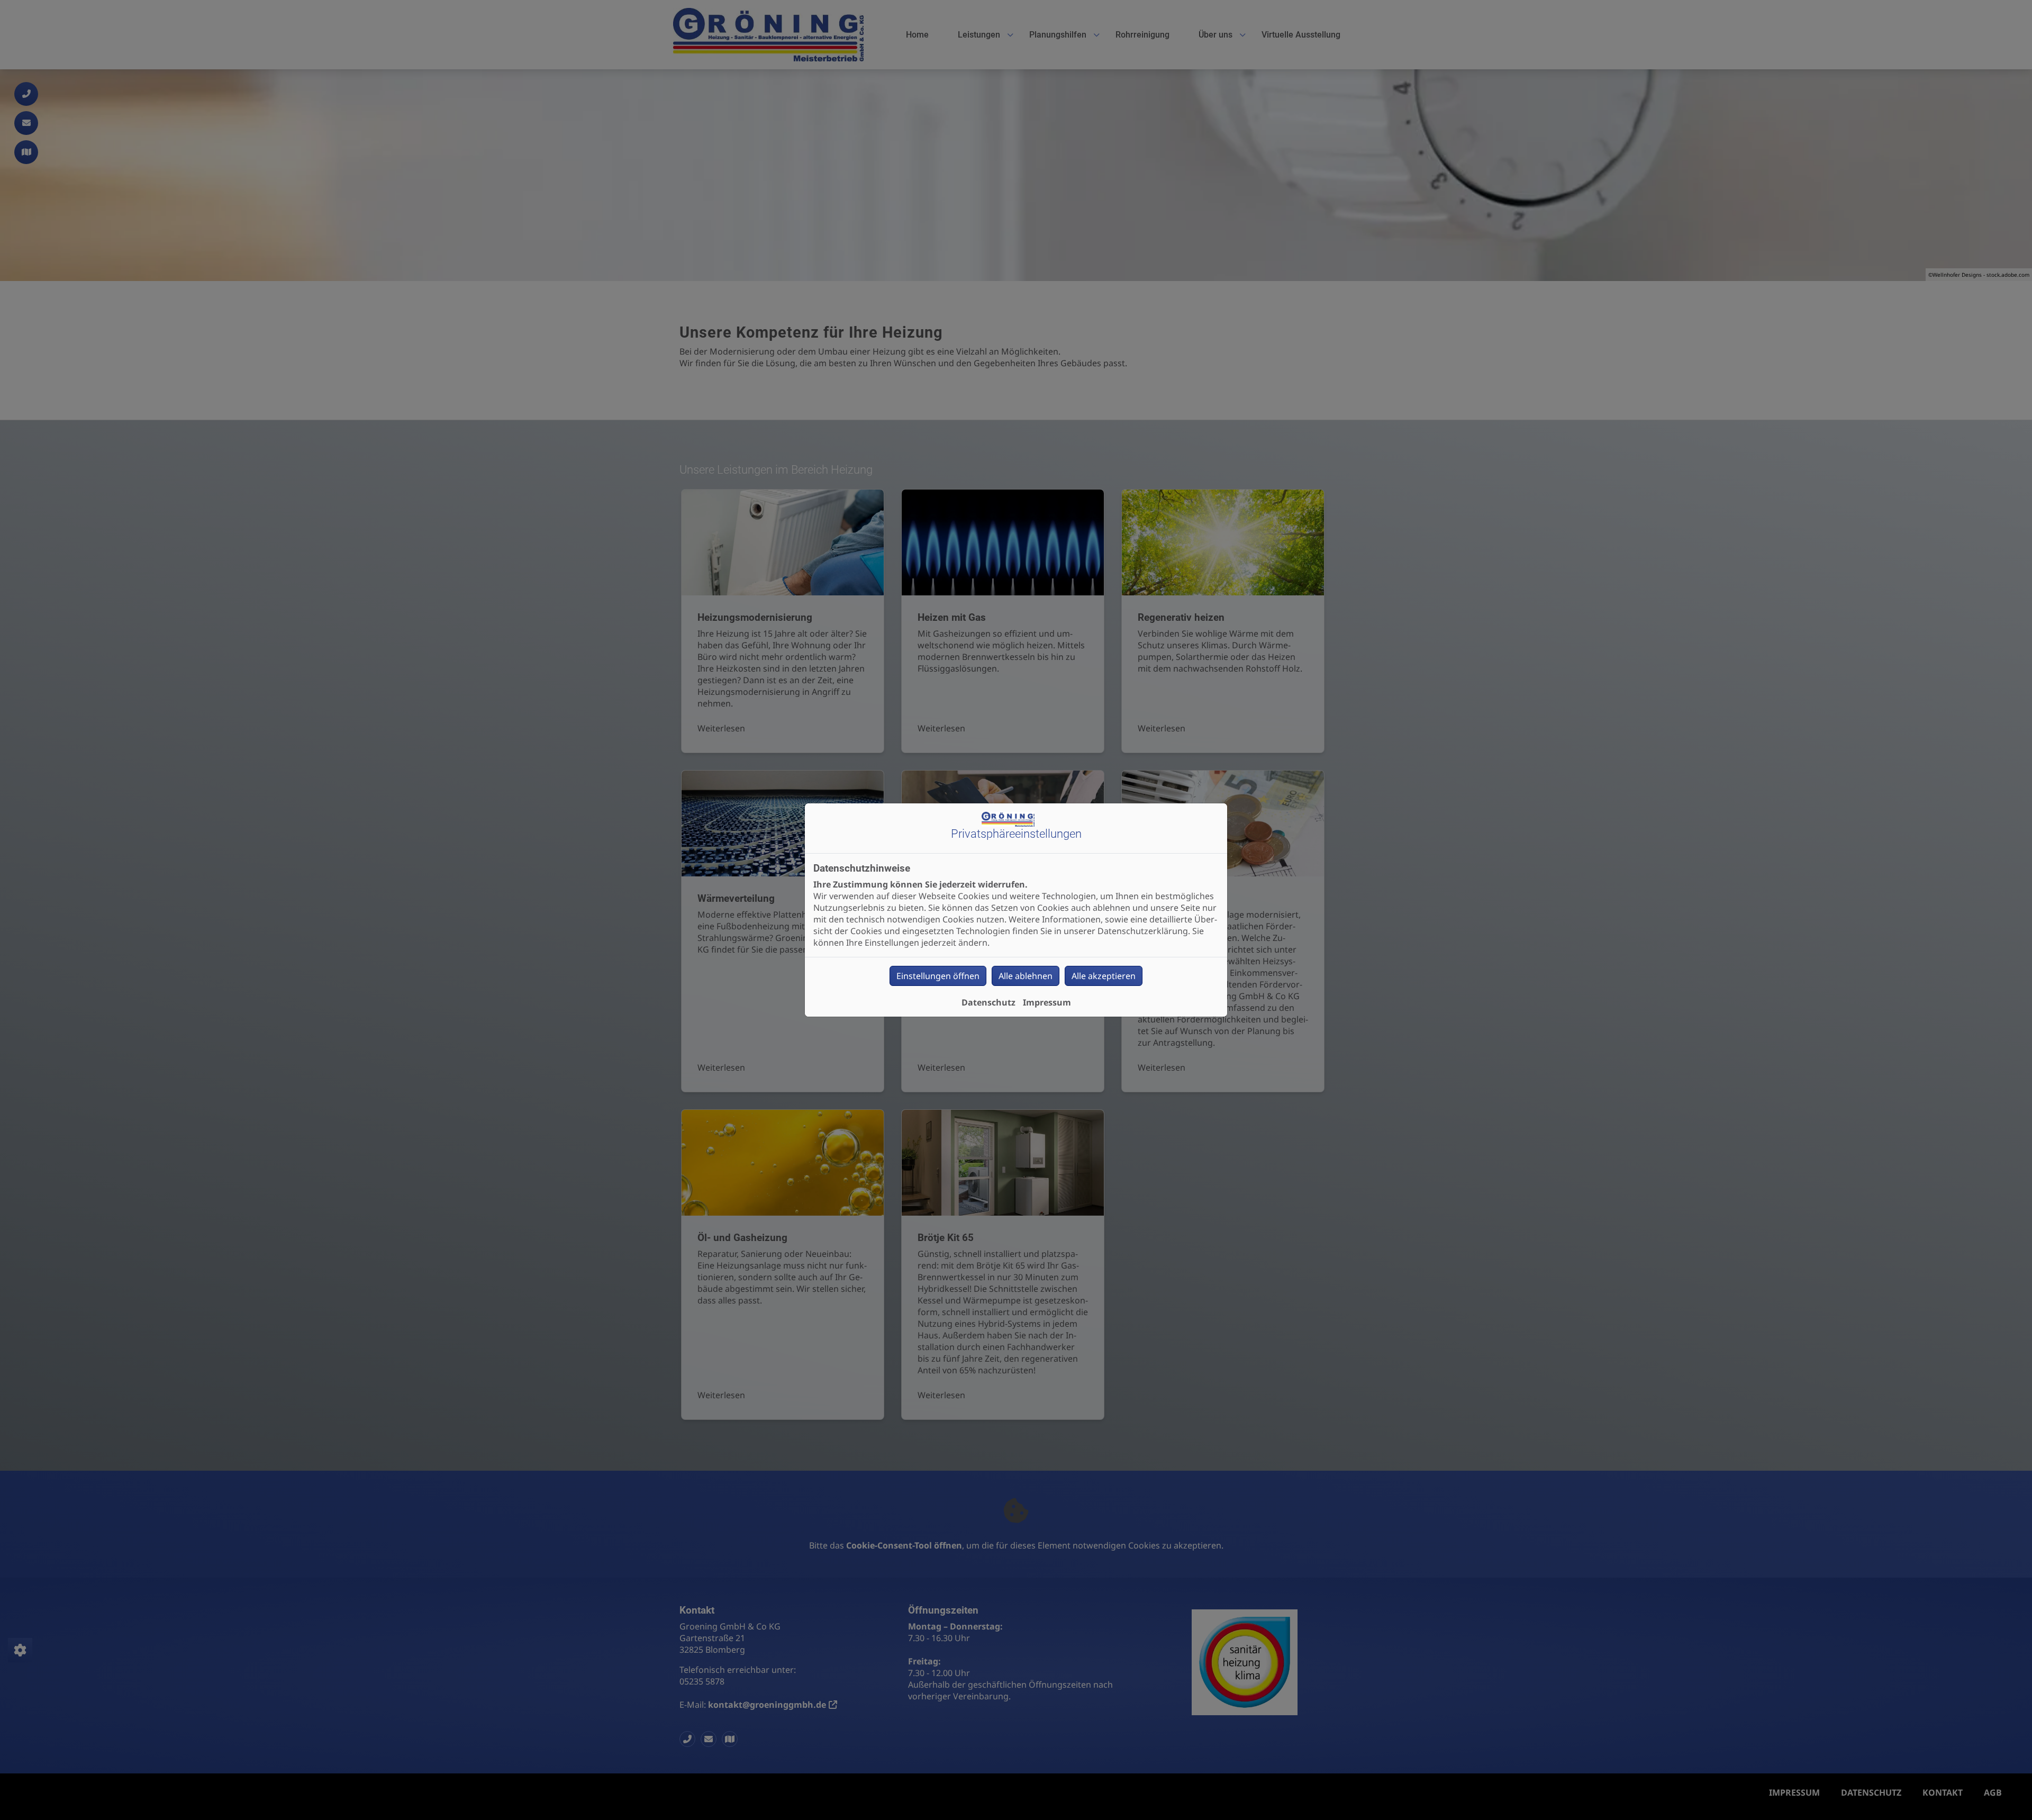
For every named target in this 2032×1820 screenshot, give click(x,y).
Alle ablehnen (1026, 976)
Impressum (1047, 1002)
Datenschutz (988, 1002)
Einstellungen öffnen (938, 976)
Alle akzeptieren (1104, 976)
